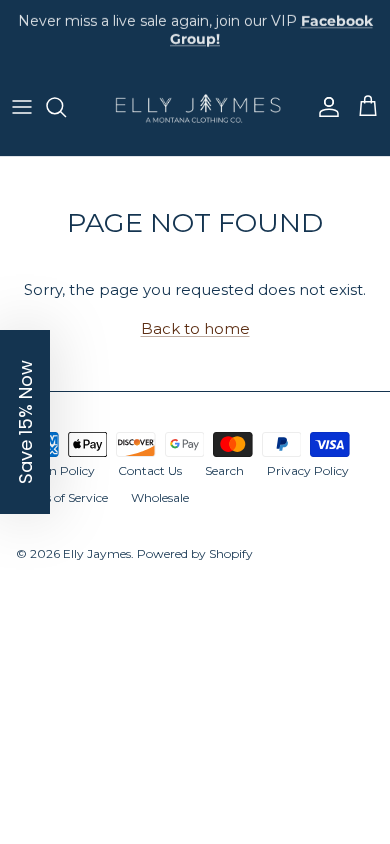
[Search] (66, 107)
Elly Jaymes (97, 553)
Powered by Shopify (195, 553)
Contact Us (150, 470)
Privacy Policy (308, 470)
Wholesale (160, 497)
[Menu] (22, 107)
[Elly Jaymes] (195, 107)
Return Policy (55, 470)
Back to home (195, 328)
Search (224, 470)
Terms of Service (62, 497)
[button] (25, 422)
